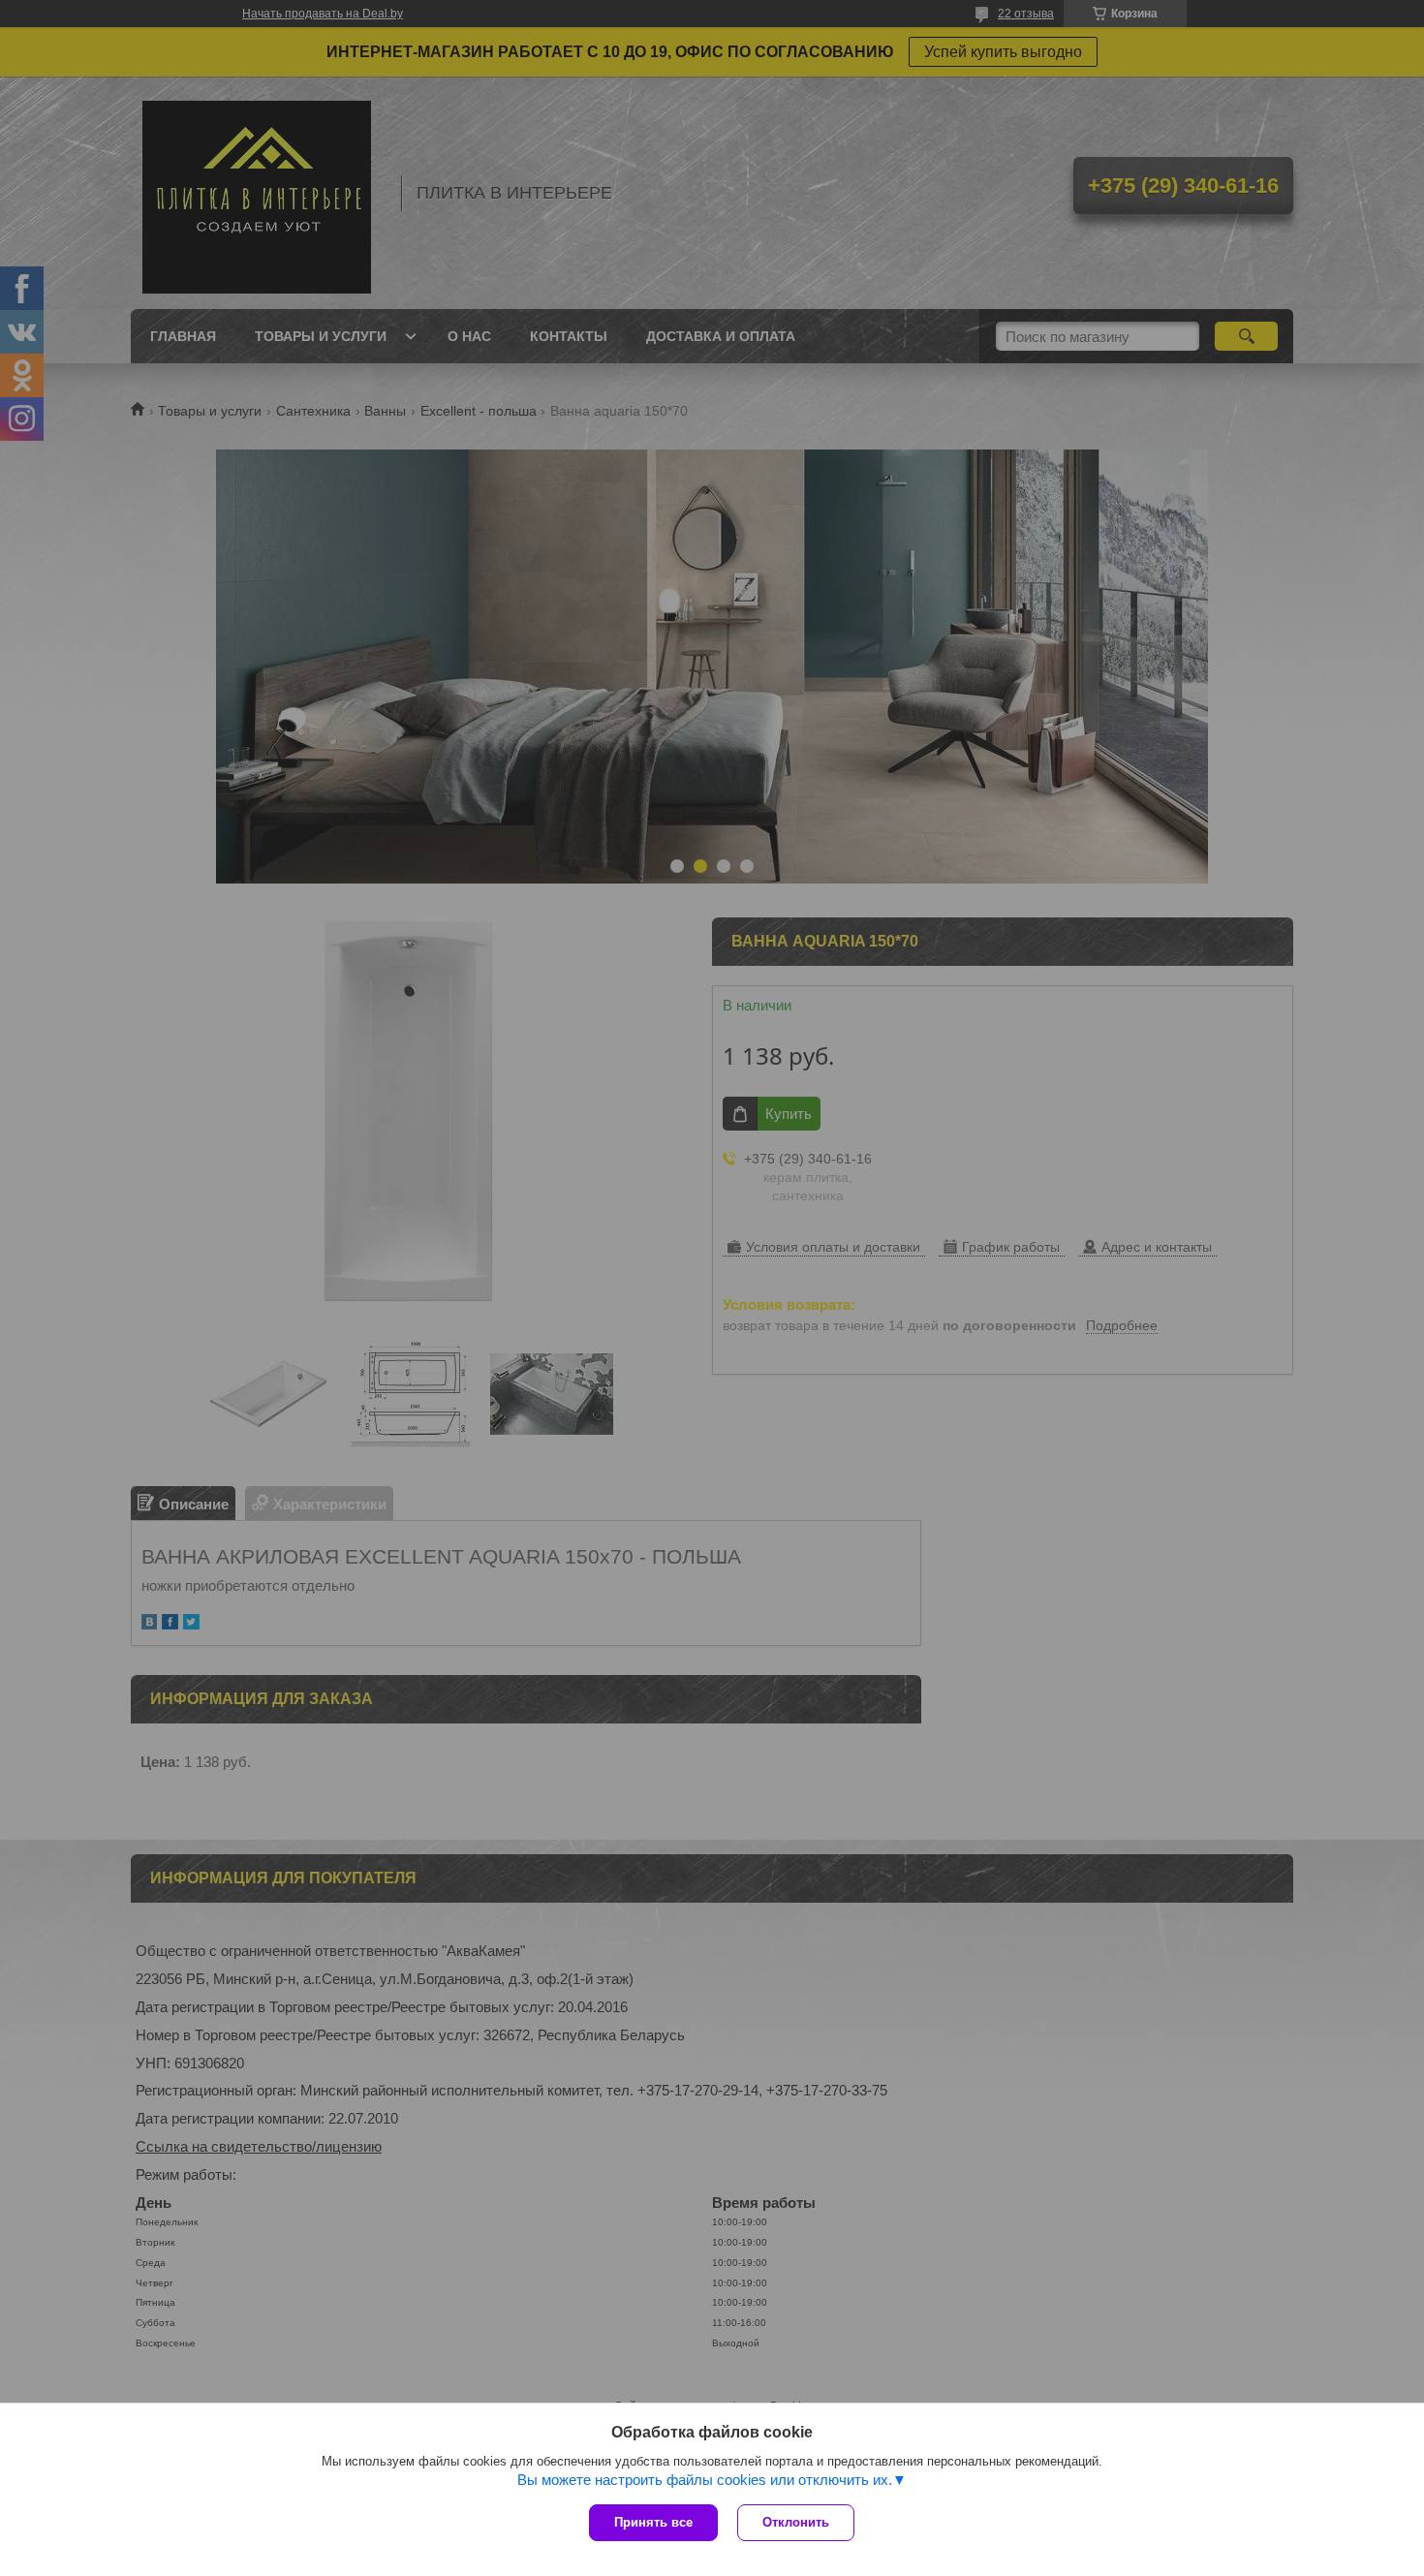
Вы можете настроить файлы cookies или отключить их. (705, 2480)
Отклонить (796, 2522)
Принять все (653, 2522)
